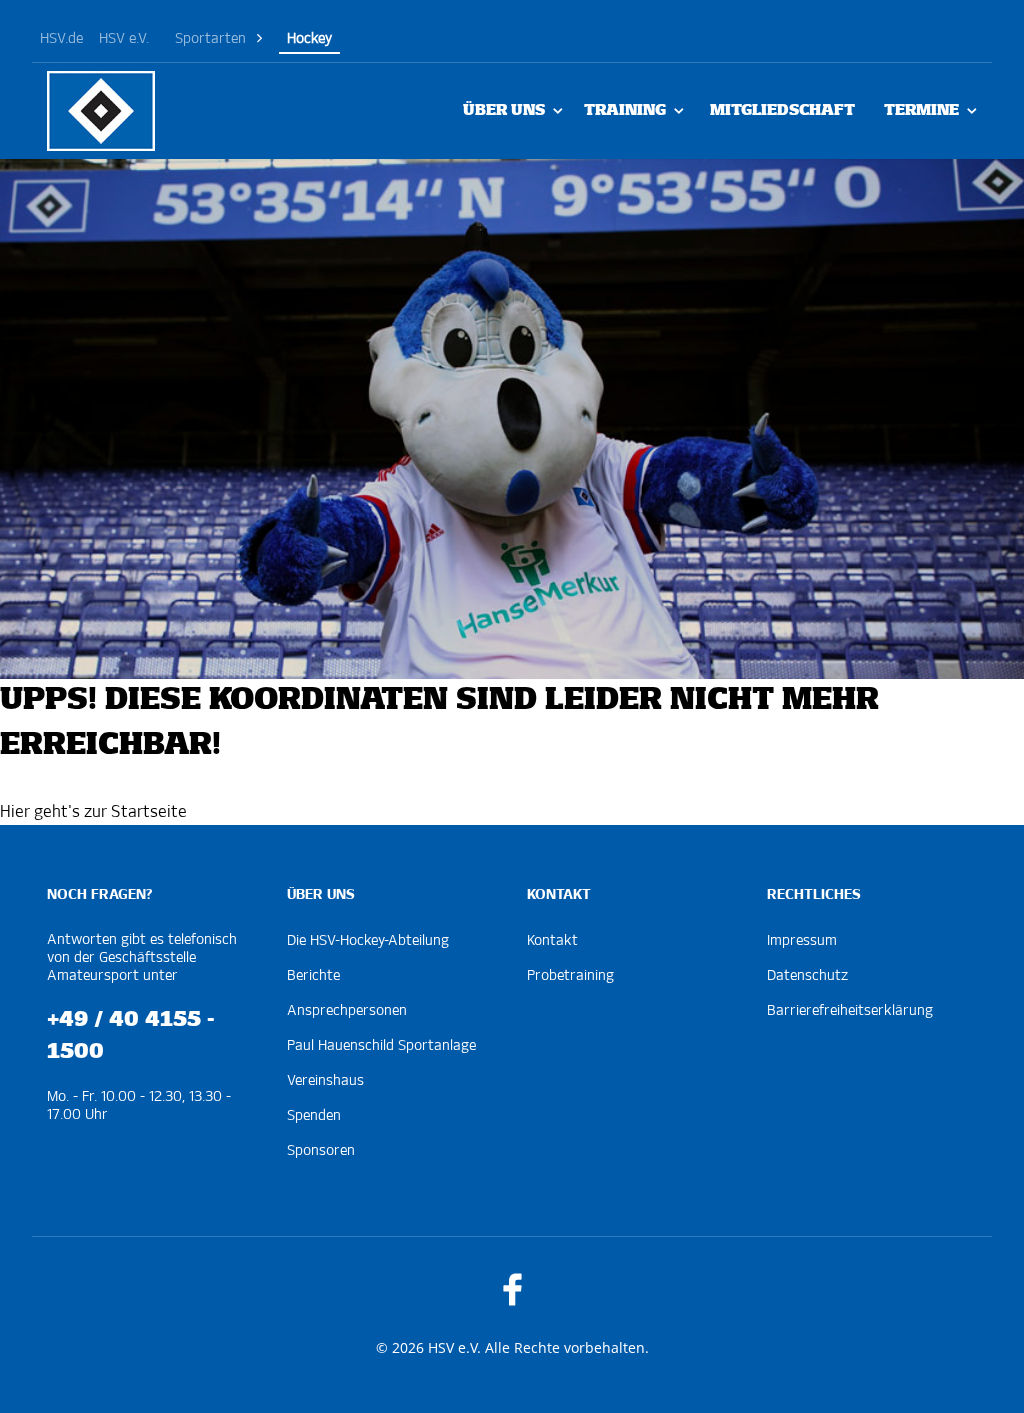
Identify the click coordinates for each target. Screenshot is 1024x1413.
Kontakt (552, 941)
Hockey (309, 39)
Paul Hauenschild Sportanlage (381, 1046)
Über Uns (504, 110)
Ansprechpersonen (347, 1011)
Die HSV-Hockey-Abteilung (368, 941)
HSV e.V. (124, 39)
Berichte (313, 976)
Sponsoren (321, 1151)
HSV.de (61, 39)
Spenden (314, 1116)
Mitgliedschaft (782, 110)
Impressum (802, 941)
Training (625, 110)
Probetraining (570, 976)
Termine (921, 110)
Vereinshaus (325, 1081)
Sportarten (210, 39)
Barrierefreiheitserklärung (850, 1011)
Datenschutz (807, 976)
